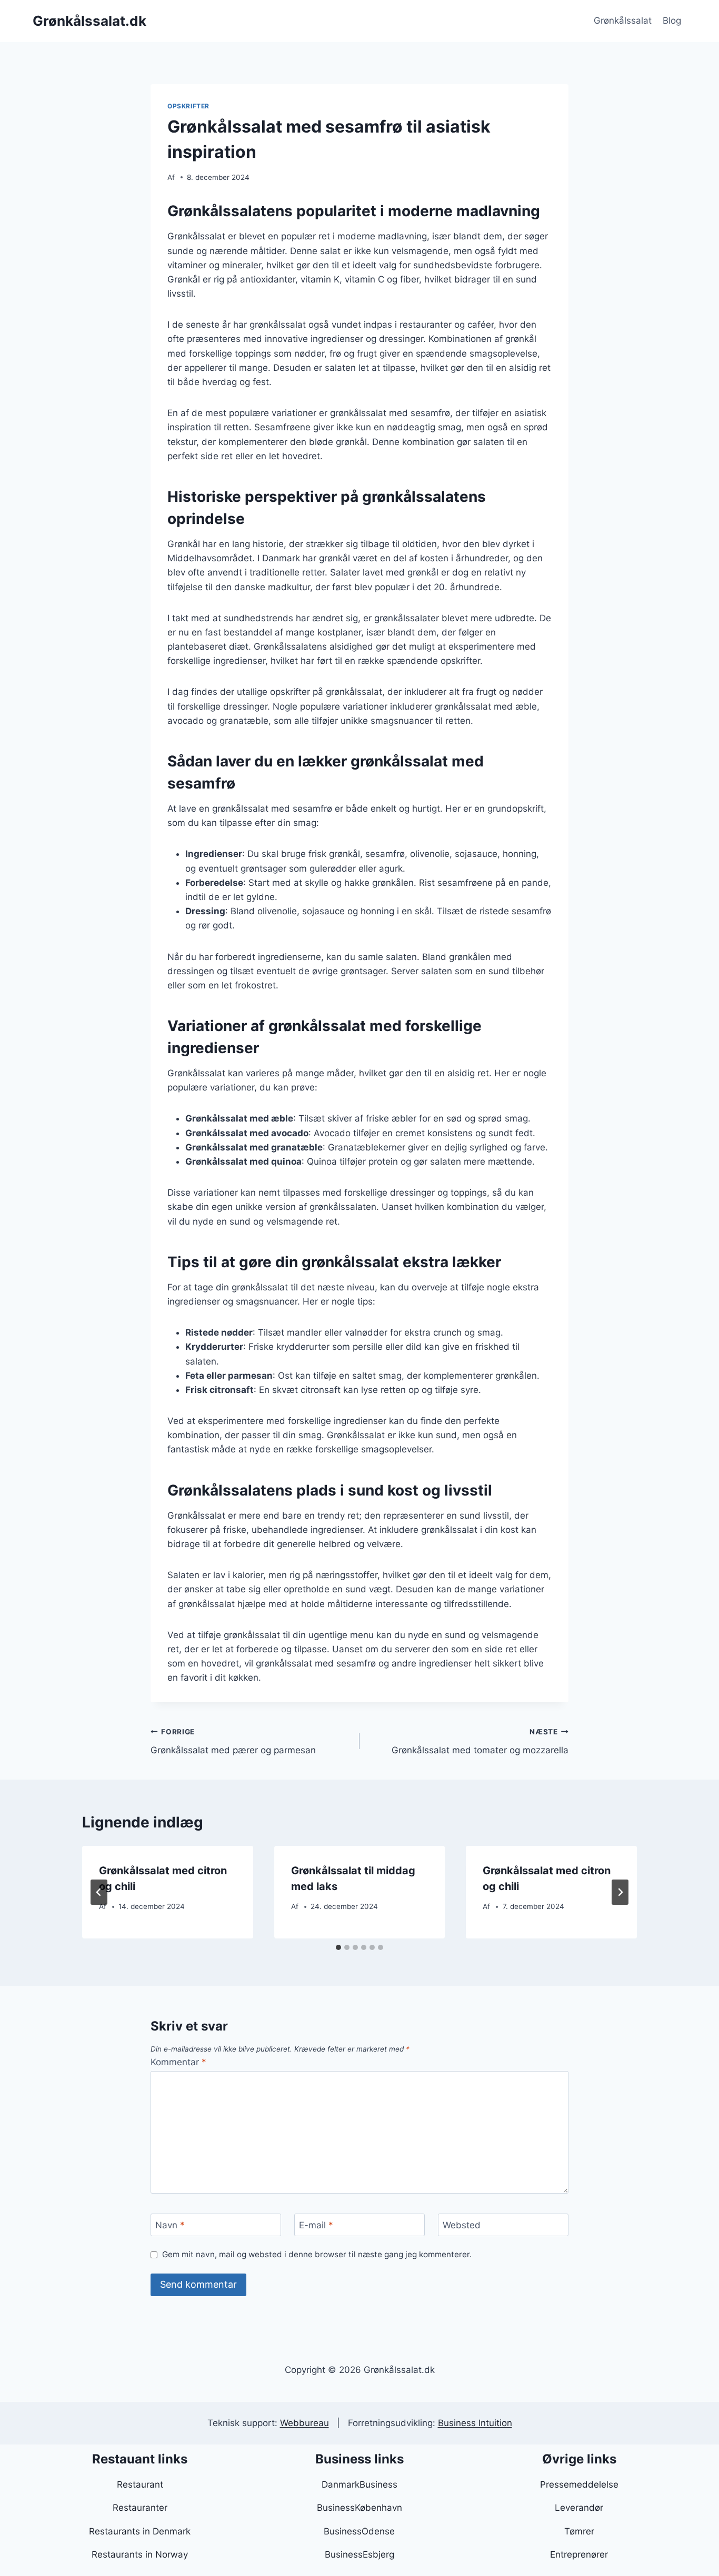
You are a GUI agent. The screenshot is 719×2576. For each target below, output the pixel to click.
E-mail (316, 2225)
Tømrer (579, 2531)
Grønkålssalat (623, 21)
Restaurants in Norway (140, 2554)
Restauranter (140, 2508)
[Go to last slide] (99, 1892)
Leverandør (579, 2508)
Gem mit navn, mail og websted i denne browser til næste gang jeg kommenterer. (317, 2254)
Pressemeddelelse (579, 2484)
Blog (672, 21)
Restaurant (140, 2484)
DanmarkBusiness (359, 2484)
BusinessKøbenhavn (359, 2508)
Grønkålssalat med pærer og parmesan (233, 1741)
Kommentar (178, 2062)
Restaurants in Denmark (140, 2531)
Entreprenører (579, 2554)
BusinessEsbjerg (359, 2554)
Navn (170, 2225)
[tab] (338, 1947)
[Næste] (620, 1892)
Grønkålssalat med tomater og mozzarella (480, 1741)
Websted (462, 2225)
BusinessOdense (359, 2531)
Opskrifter (188, 106)
